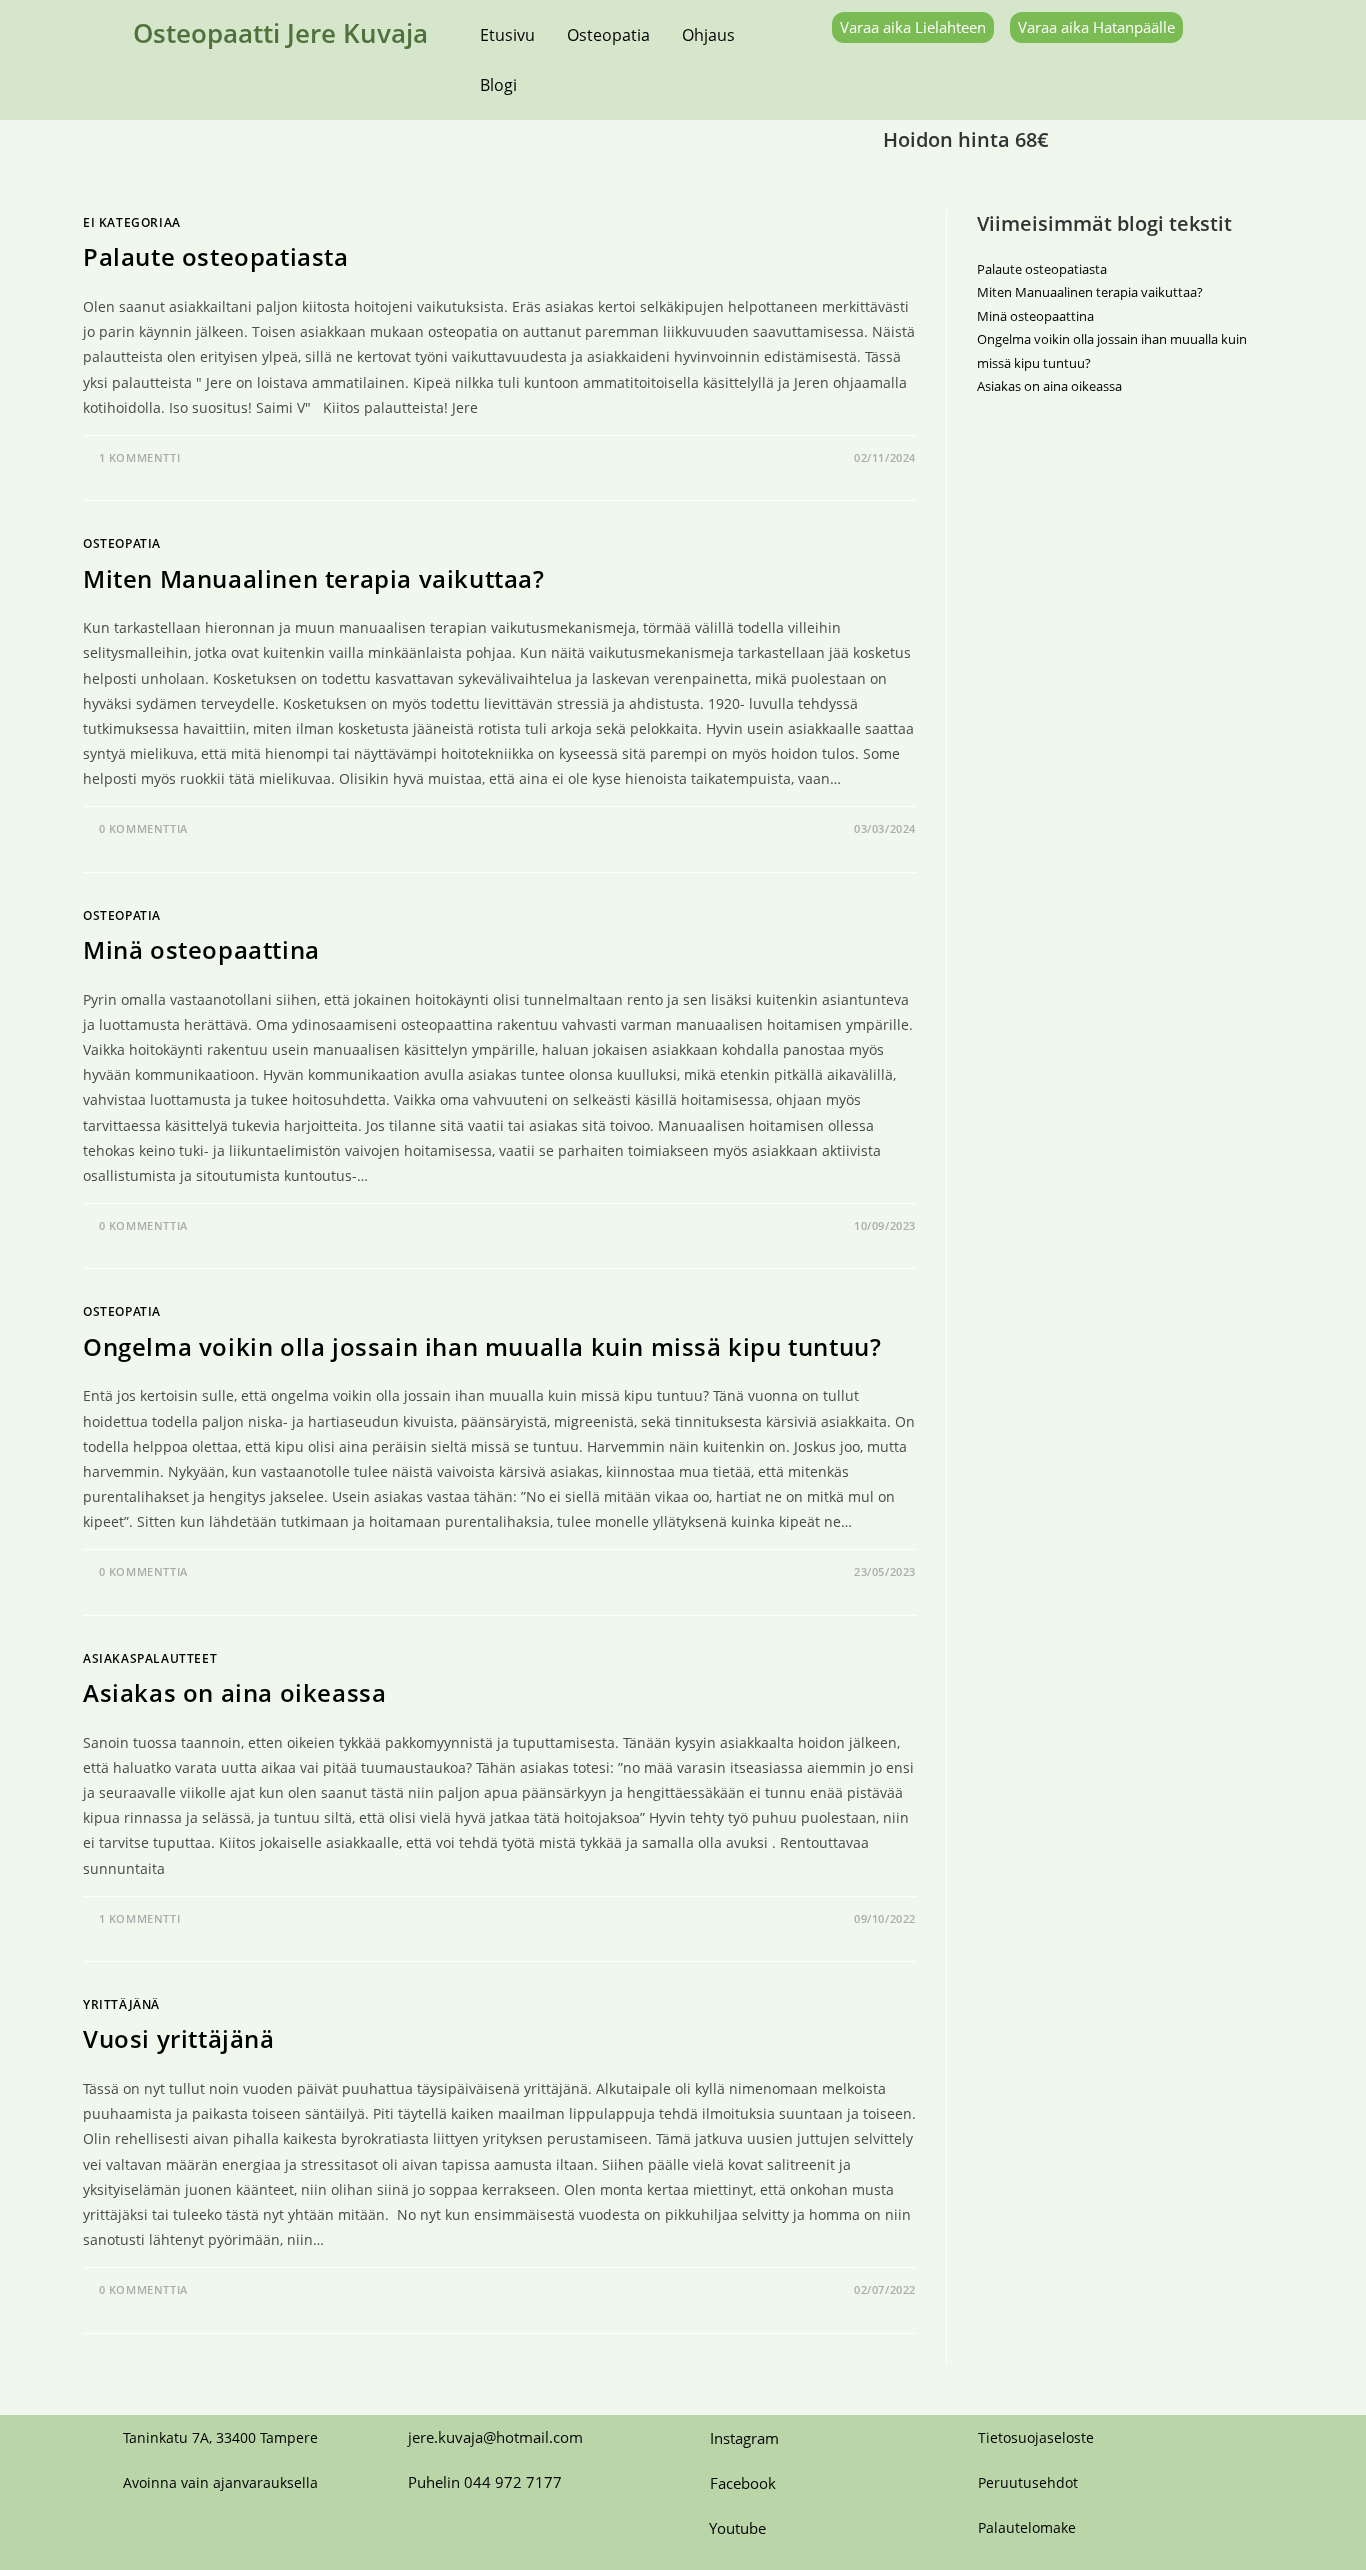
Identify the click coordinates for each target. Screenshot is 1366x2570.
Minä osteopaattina (201, 949)
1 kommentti (140, 457)
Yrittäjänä (121, 2004)
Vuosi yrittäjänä (179, 2038)
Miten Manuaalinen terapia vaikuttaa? (314, 578)
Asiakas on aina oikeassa (234, 1692)
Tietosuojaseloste (1036, 2437)
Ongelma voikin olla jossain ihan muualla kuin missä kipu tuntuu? (482, 1346)
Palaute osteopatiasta (216, 256)
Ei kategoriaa (132, 222)
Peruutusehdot (1028, 2482)
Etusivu (507, 35)
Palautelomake (1027, 2527)
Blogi (498, 85)
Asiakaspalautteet (150, 1658)
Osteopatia (608, 35)
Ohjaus (708, 35)
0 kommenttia (143, 828)
